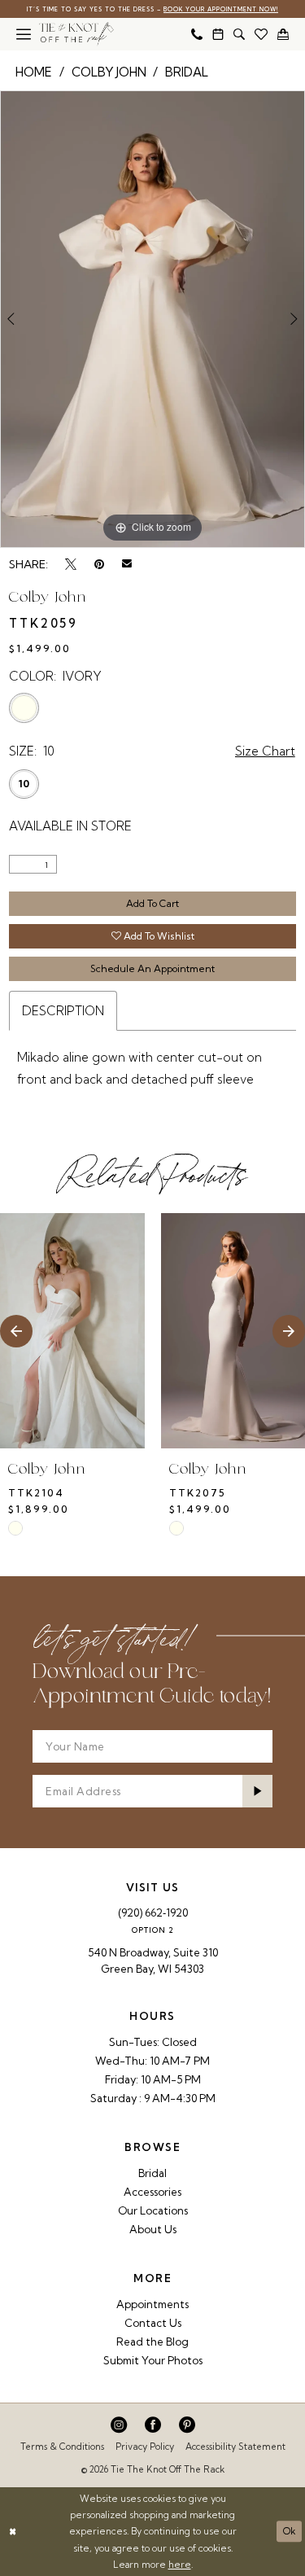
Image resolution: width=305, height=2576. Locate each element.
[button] (24, 34)
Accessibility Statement (235, 2447)
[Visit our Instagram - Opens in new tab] (119, 2425)
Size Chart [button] (265, 751)
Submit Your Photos (153, 2360)
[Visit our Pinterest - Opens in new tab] (187, 2425)
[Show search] (239, 34)
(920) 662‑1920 (153, 1912)
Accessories (152, 2192)
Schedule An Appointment (152, 968)
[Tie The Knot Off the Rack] (76, 34)
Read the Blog (152, 2342)
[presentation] (72, 1331)
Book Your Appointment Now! (221, 9)
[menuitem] (24, 34)
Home (34, 72)
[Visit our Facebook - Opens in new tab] (153, 2425)
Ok (290, 2531)
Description (63, 1011)
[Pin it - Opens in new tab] (99, 564)
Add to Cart (152, 903)
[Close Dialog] (13, 2532)
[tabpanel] (152, 319)
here (180, 2565)
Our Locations (153, 2210)
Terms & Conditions (62, 2447)
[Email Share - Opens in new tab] (127, 564)
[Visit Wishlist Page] (261, 34)
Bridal (187, 72)
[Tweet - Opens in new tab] (71, 564)
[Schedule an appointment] (218, 34)
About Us (153, 2229)
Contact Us (153, 2323)
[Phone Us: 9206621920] (197, 34)
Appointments (152, 2304)
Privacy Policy (145, 2447)
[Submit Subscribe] (257, 1791)
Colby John (109, 72)
